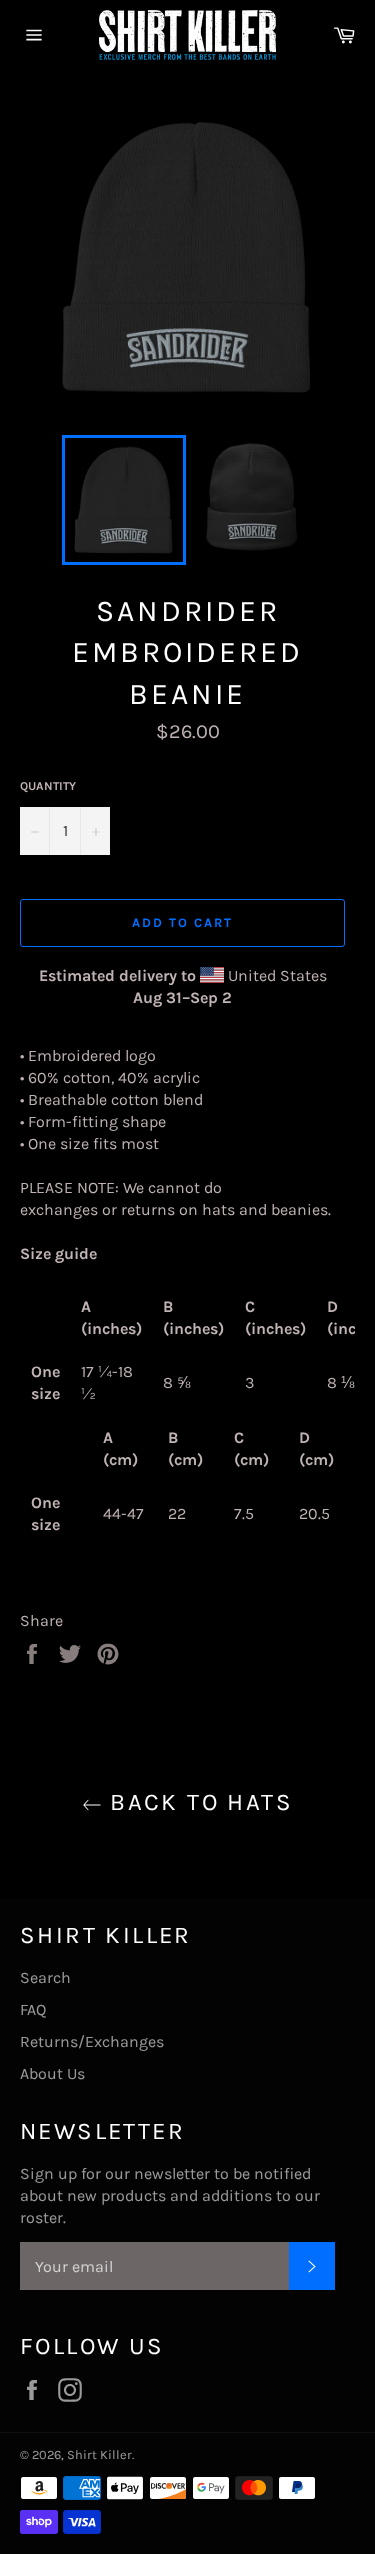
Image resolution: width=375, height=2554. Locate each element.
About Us (52, 2073)
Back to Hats (197, 1802)
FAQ (33, 2009)
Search (45, 1977)
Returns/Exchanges (92, 2041)
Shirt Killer (99, 2454)
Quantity (48, 786)
